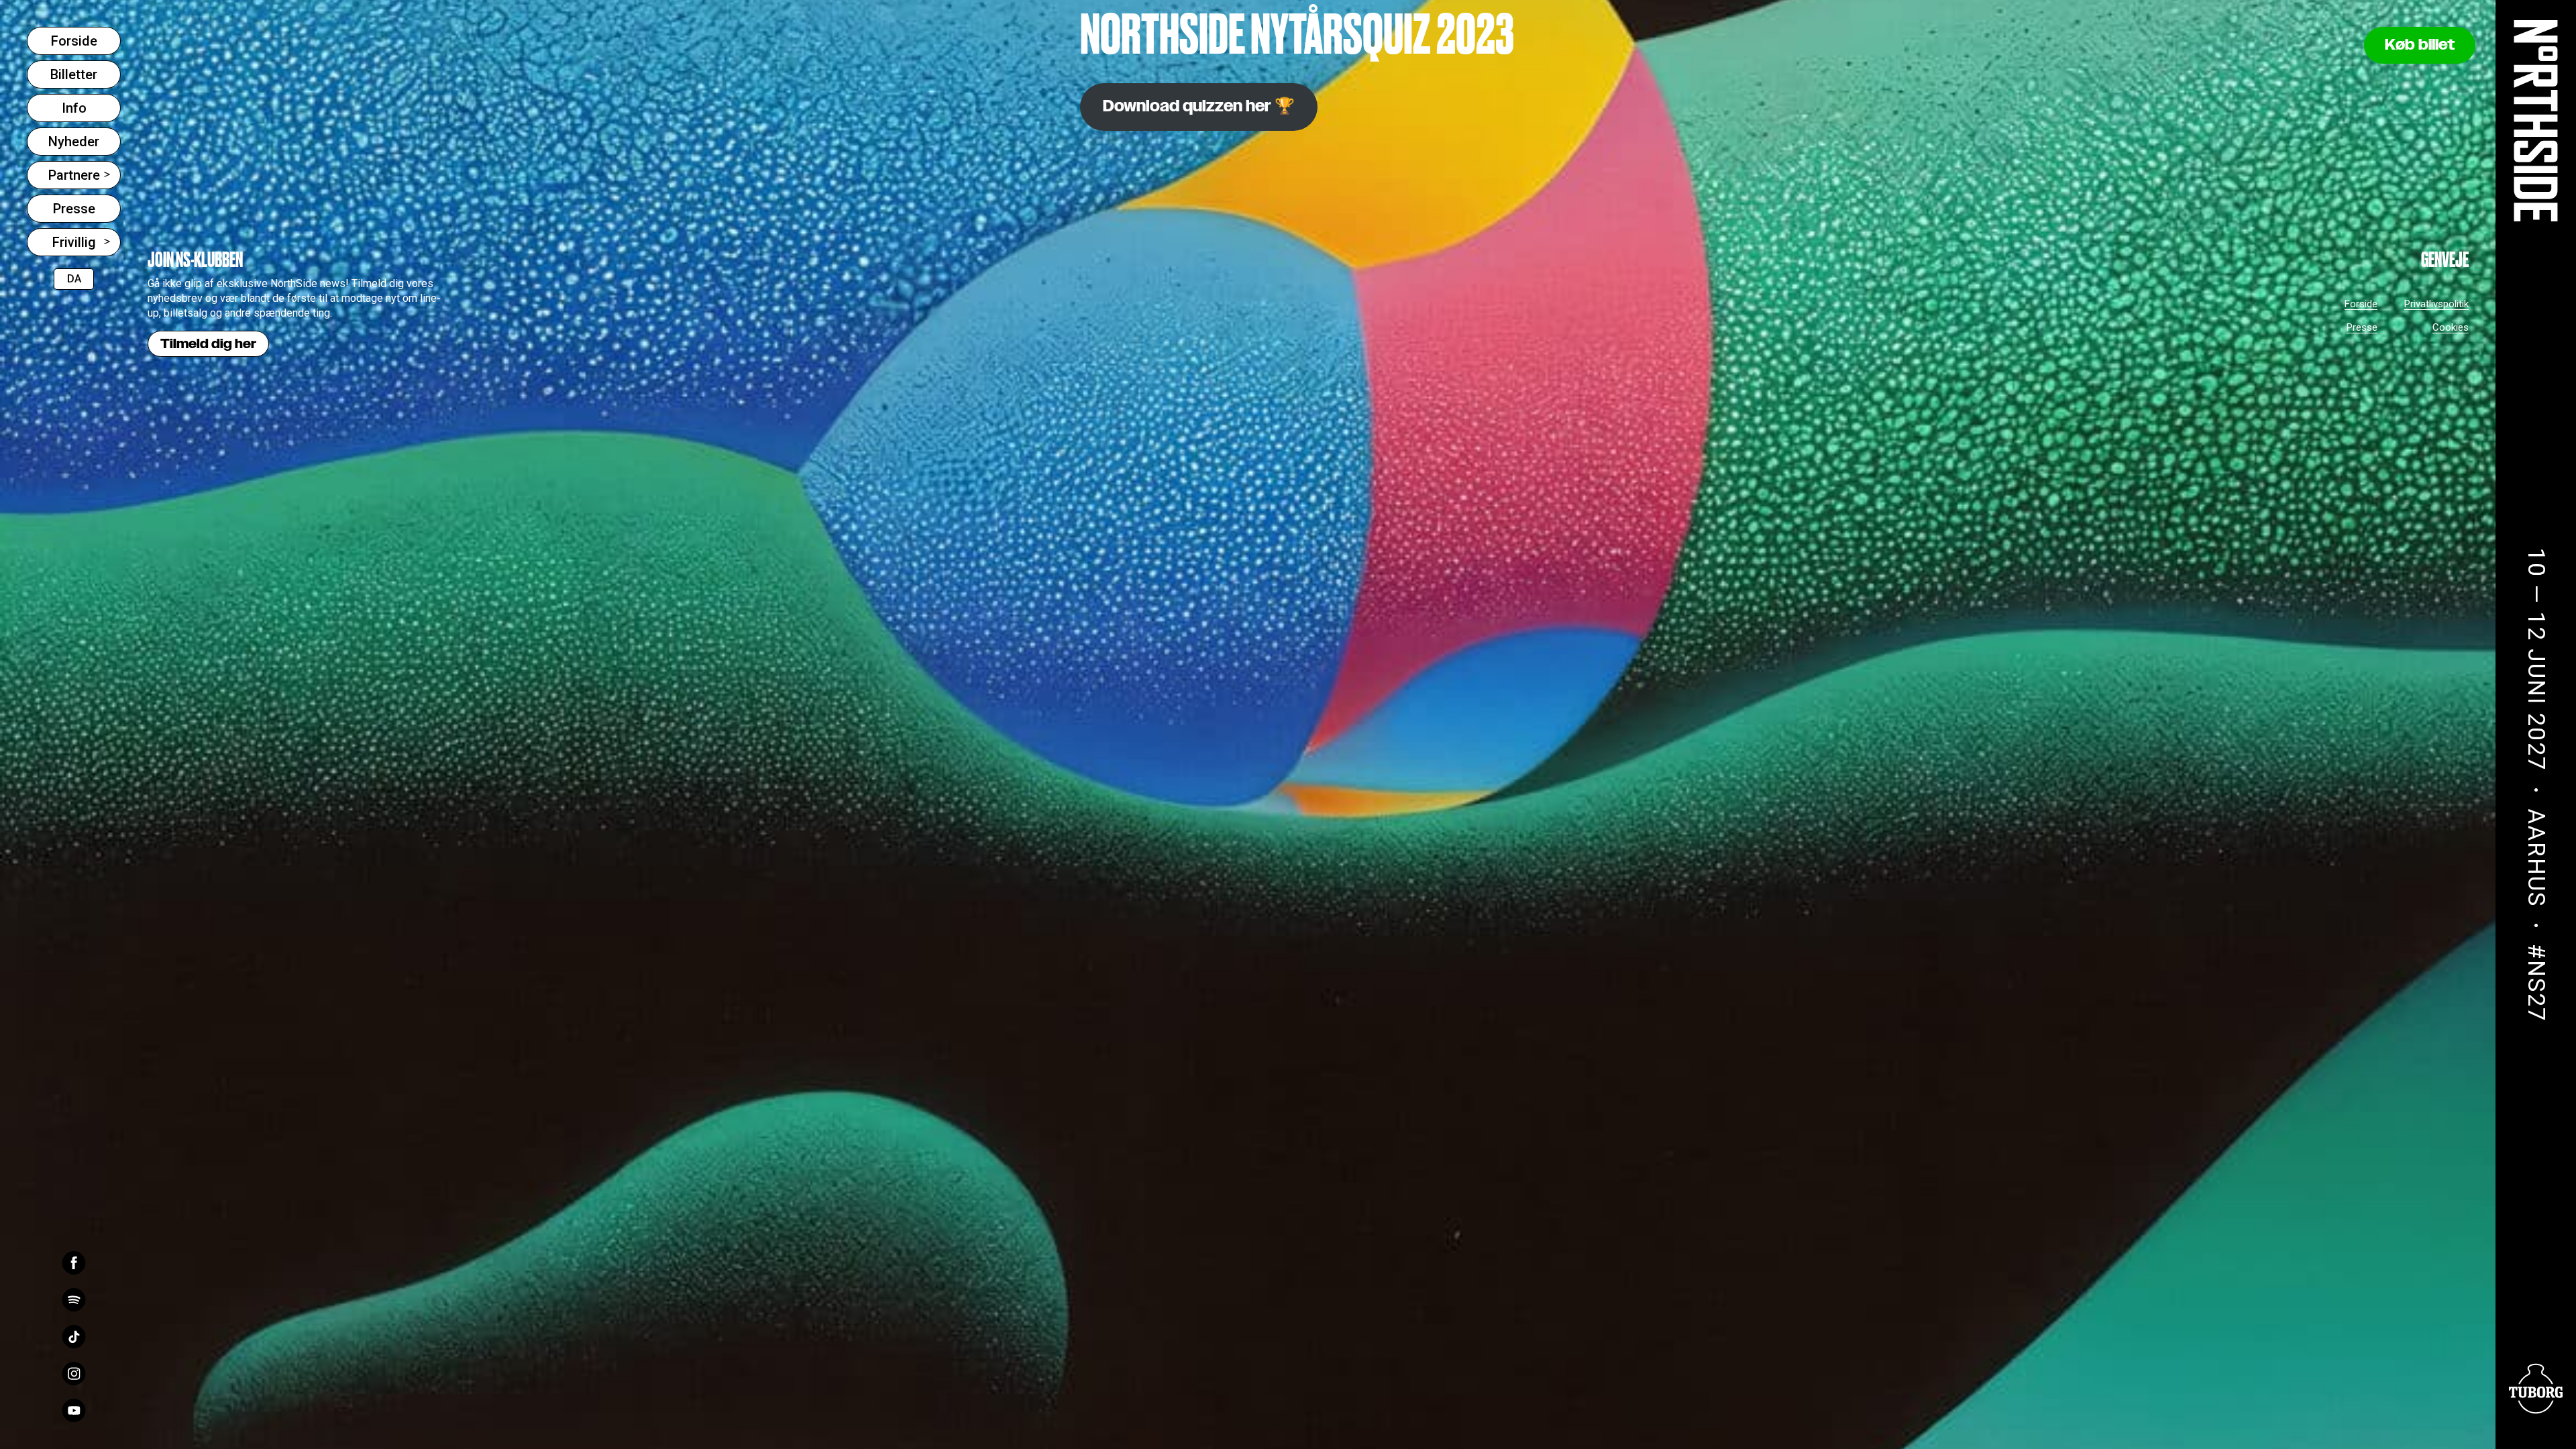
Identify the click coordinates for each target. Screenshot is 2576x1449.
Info (74, 108)
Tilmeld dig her (208, 344)
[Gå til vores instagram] (74, 1374)
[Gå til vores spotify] (74, 1300)
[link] (2536, 121)
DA (74, 279)
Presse (74, 209)
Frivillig (74, 242)
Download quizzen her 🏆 (1199, 107)
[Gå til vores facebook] (74, 1263)
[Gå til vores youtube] (74, 1410)
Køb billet (2420, 45)
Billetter (74, 74)
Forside (74, 41)
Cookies (2451, 327)
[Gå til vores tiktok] (74, 1337)
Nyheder (74, 142)
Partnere (74, 175)
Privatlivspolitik (2436, 304)
